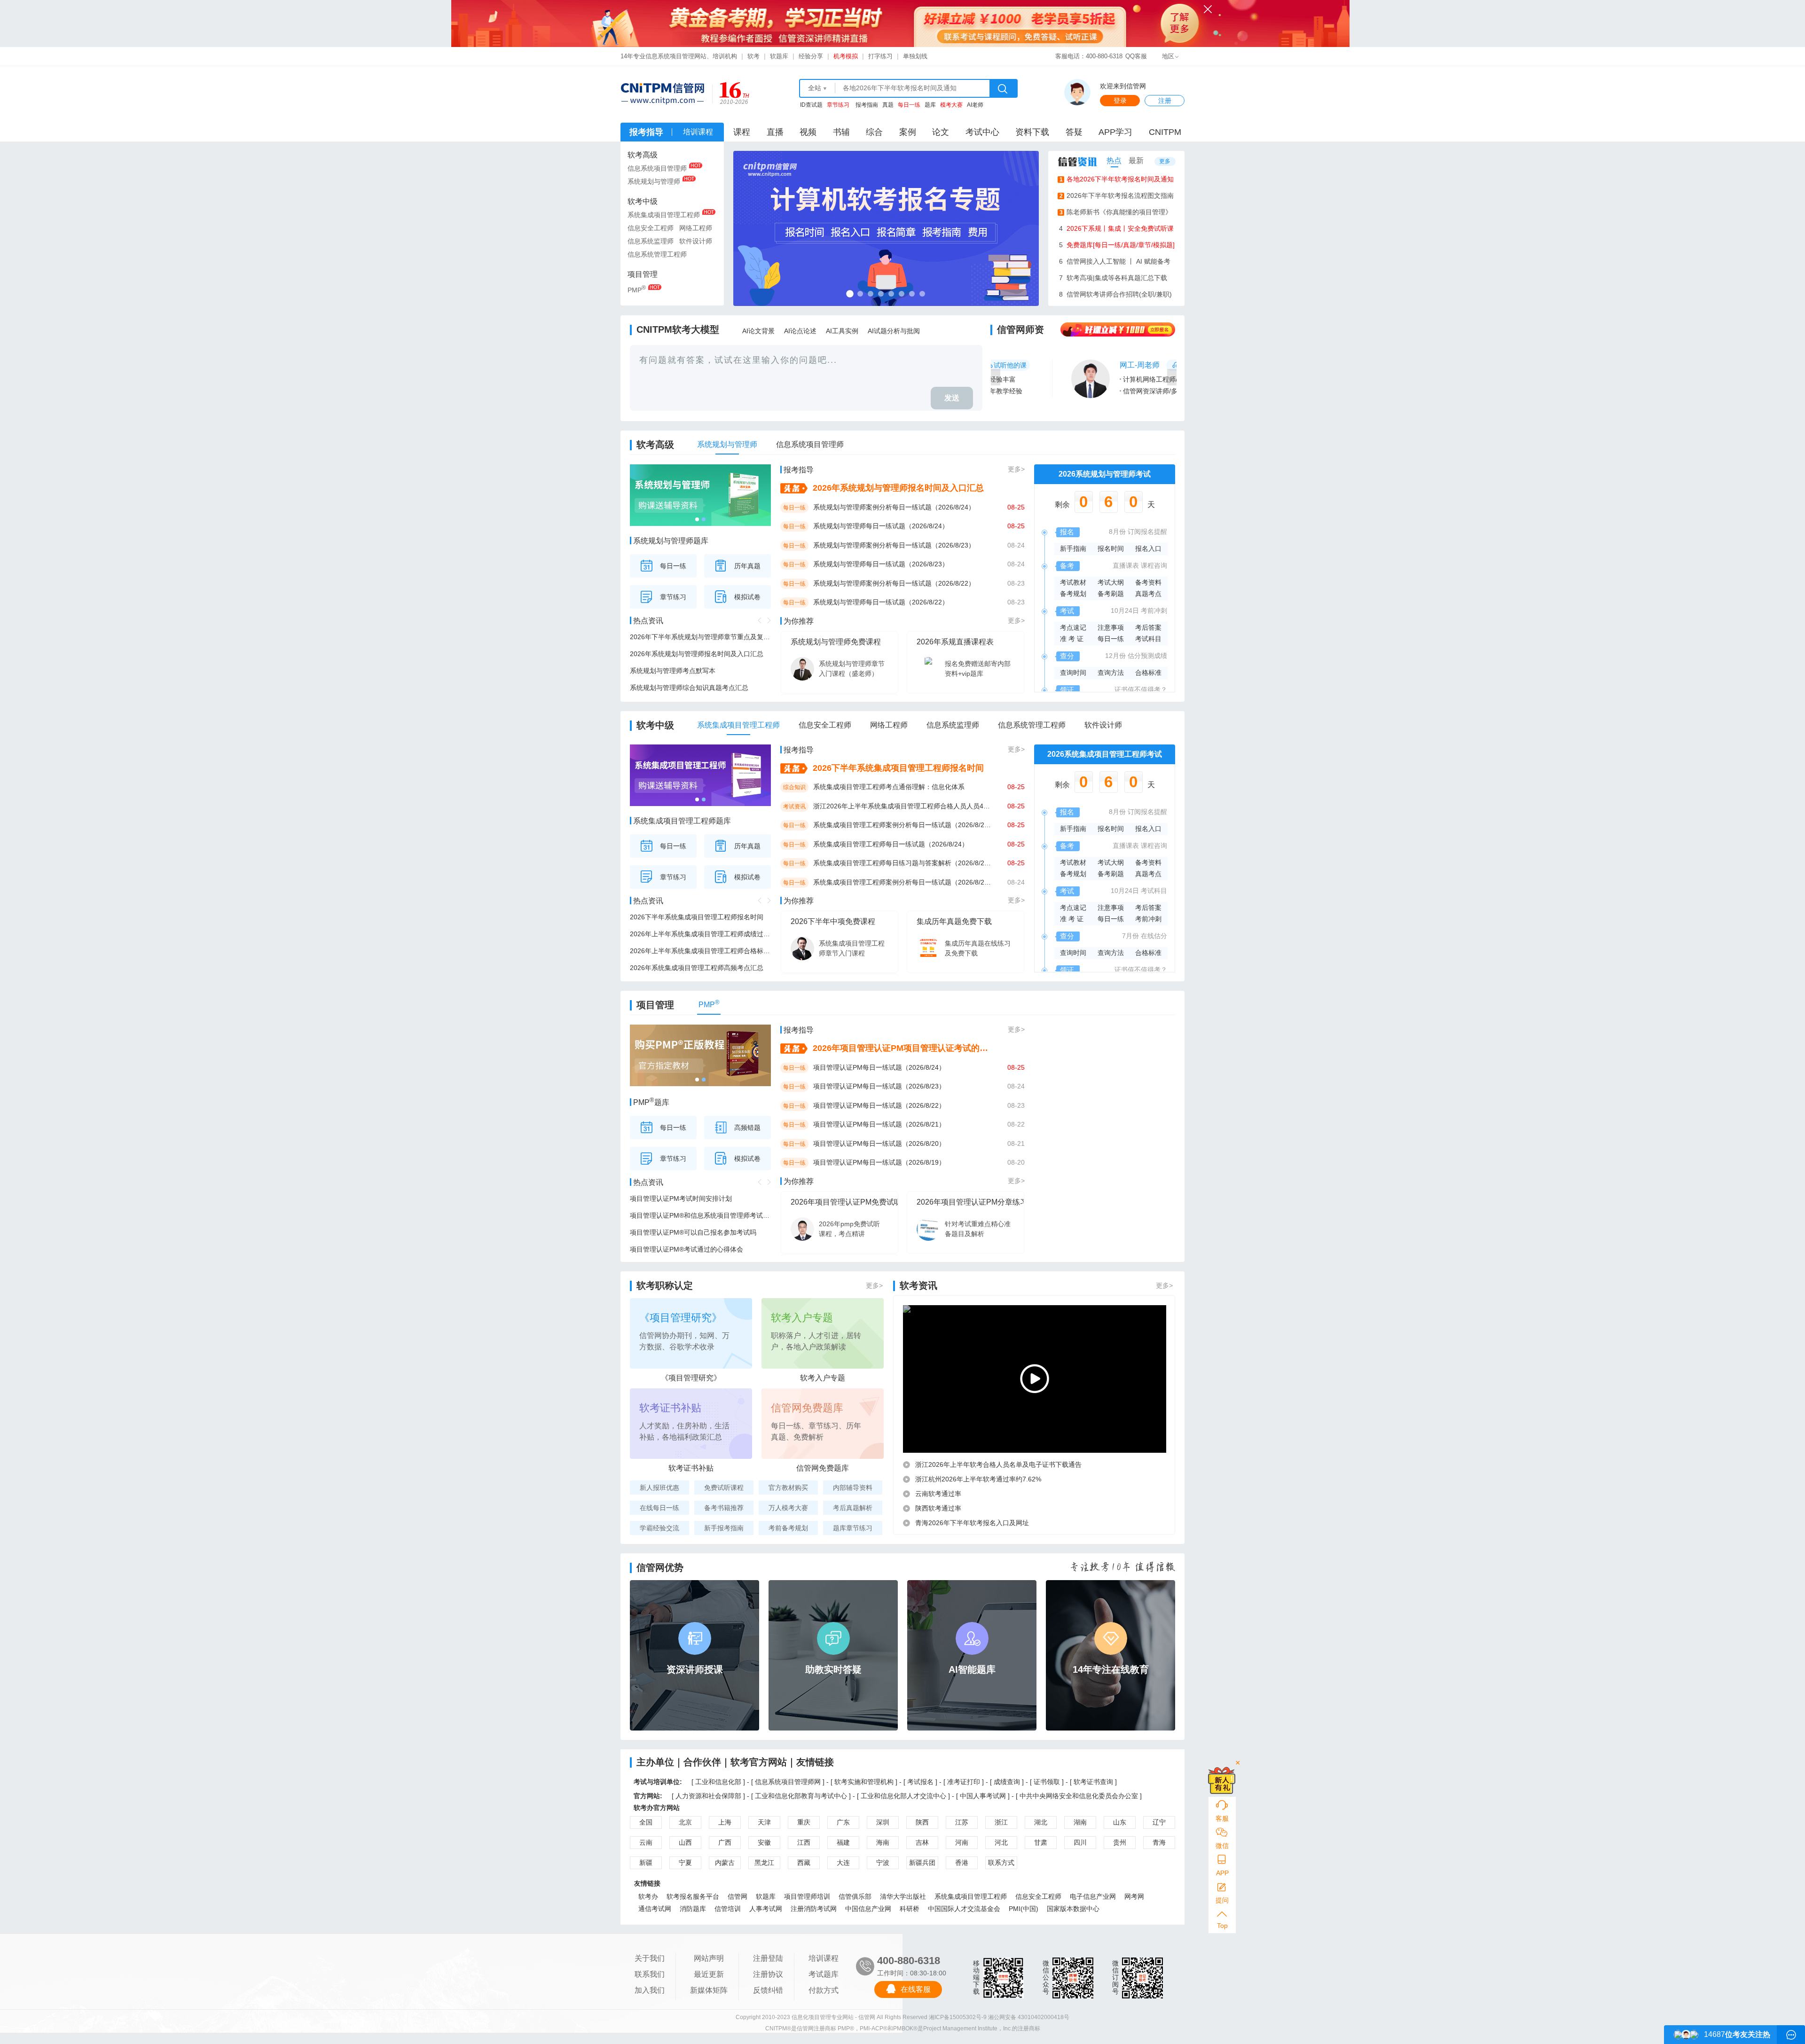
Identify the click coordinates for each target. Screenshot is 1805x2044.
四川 (1080, 1842)
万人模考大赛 (788, 1508)
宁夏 (685, 1863)
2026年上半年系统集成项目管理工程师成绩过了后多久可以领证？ (700, 934)
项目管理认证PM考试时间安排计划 (681, 1198)
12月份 (1115, 656)
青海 (1159, 1842)
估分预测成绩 (1147, 656)
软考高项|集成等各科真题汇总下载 (1113, 278)
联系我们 (650, 1974)
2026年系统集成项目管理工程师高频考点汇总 (697, 968)
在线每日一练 (659, 1508)
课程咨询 (1154, 565)
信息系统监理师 (651, 241)
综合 (874, 132)
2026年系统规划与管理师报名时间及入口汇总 (697, 654)
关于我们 (650, 1958)
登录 (1120, 101)
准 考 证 (1072, 639)
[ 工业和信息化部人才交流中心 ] (903, 1796)
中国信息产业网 (868, 1909)
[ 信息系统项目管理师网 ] (788, 1782)
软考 (753, 56)
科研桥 (910, 1909)
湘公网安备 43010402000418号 (1029, 2017)
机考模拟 (846, 56)
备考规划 (1073, 594)
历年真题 (747, 566)
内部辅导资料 (853, 1488)
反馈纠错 (768, 1990)
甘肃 (1041, 1842)
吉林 (922, 1842)
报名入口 (1148, 548)
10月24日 (1125, 611)
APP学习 (1115, 132)
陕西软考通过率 (938, 1508)
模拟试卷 (747, 597)
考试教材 (1073, 582)
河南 (962, 1842)
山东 (1120, 1822)
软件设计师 (696, 241)
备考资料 (1148, 582)
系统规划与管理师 (654, 181)
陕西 (922, 1822)
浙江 (1001, 1822)
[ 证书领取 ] (1048, 1782)
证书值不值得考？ (1141, 689)
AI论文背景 (758, 331)
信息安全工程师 (651, 228)
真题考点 (1148, 594)
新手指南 (1073, 548)
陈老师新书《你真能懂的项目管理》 (1116, 212)
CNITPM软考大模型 (678, 329)
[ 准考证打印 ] (965, 1782)
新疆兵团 (922, 1863)
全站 (815, 88)
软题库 (779, 56)
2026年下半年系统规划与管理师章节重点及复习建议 (700, 637)
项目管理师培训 (807, 1896)
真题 (888, 105)
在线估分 (1154, 936)
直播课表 (1126, 565)
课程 (742, 132)
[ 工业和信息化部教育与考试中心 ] (801, 1796)
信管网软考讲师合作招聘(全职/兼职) (1115, 294)
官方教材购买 (788, 1488)
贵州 (1120, 1842)
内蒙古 (725, 1863)
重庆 (804, 1822)
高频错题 (747, 1128)
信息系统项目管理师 (657, 168)
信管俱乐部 (855, 1896)
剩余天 (1105, 505)
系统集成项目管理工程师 (664, 215)
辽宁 (1159, 1822)
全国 (646, 1822)
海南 (883, 1842)
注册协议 (768, 1974)
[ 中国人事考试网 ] (983, 1796)
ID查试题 (811, 105)
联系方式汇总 (1001, 1864)
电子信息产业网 (1093, 1896)
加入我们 (650, 1990)
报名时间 (1111, 548)
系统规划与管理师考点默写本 (673, 671)
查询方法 (1111, 673)
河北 (1001, 1842)
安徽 (764, 1842)
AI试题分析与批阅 (894, 331)
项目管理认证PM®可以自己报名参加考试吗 (693, 1232)
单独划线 (915, 56)
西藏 (804, 1863)
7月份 (1130, 936)
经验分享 (811, 56)
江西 (804, 1842)
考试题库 (824, 1974)
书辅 (841, 132)
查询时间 (1073, 673)
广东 (843, 1822)
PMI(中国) (1024, 1909)
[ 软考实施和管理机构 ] (864, 1782)
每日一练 (673, 566)
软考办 (648, 1896)
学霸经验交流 (659, 1528)
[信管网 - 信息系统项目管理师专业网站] (662, 94)
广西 (725, 1842)
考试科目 (1148, 639)
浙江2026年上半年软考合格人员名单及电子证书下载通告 (998, 1464)
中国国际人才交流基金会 (964, 1909)
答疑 (1074, 132)
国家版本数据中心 (1073, 1909)
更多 (1165, 161)
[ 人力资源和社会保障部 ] (708, 1796)
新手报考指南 (724, 1528)
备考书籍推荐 (724, 1508)
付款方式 (824, 1990)
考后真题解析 (853, 1508)
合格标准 (1148, 673)
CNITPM (1165, 132)
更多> (1016, 469)
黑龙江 (764, 1863)
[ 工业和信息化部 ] (718, 1782)
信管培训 (728, 1909)
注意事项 (1111, 627)
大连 (843, 1863)
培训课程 (824, 1958)
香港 (962, 1863)
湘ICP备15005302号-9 (958, 2017)
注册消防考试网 (814, 1909)
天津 (764, 1822)
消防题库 (693, 1909)
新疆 (646, 1863)
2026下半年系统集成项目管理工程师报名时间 (697, 917)
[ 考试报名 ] (921, 1782)
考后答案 (1148, 627)
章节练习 (673, 597)
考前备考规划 (788, 1528)
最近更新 (709, 1974)
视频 (808, 132)
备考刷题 (1111, 594)
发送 (952, 398)
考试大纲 (1111, 582)
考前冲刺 (1154, 611)
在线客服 (916, 1989)
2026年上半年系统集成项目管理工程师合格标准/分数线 (700, 951)
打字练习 (880, 56)
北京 (685, 1822)
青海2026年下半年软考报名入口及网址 (972, 1523)
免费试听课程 (724, 1488)
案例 (908, 132)
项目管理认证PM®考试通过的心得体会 (687, 1249)
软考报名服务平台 (693, 1896)
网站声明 (709, 1958)
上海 (725, 1822)
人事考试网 (766, 1909)
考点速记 (1073, 627)
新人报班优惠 (659, 1488)
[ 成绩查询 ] (1008, 1782)
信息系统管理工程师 (657, 254)
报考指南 (867, 105)
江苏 (962, 1822)
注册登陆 (768, 1958)
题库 (930, 105)
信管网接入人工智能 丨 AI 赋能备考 (1115, 261)
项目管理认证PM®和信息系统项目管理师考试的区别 (700, 1215)
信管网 (738, 1896)
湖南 (1080, 1822)
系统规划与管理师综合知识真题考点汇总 (689, 688)
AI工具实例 (842, 331)
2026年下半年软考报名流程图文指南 (1117, 196)
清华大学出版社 (903, 1896)
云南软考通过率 (938, 1494)
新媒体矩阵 (709, 1990)
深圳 (883, 1822)
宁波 (883, 1863)
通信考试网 (655, 1909)
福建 (843, 1842)
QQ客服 (1136, 56)
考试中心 (982, 132)
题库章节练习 (853, 1528)
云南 (646, 1842)
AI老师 (975, 105)
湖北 (1041, 1822)
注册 (1165, 101)
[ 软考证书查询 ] (1093, 1782)
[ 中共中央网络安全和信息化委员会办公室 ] (1079, 1796)
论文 (941, 132)
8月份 (1117, 532)
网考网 (1134, 1896)
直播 (775, 132)
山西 (685, 1842)
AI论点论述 (800, 331)
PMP (637, 289)
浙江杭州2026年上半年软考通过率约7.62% (978, 1479)
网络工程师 (696, 228)
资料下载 (1032, 132)
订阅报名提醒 (1147, 532)
